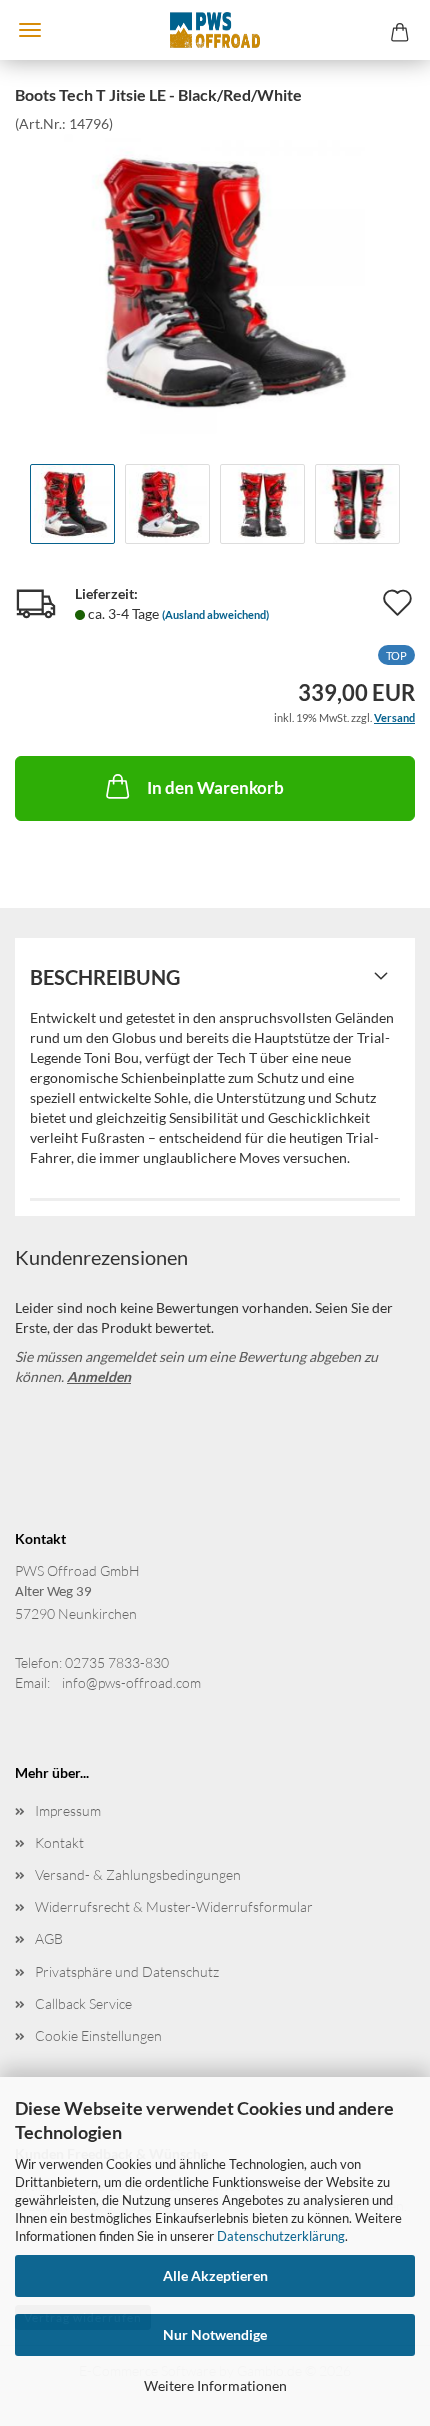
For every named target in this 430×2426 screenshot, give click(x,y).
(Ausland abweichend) (215, 614)
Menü (30, 30)
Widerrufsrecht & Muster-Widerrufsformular (174, 1906)
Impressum (68, 1810)
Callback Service (83, 2003)
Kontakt (59, 1842)
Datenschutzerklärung (281, 2236)
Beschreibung (105, 977)
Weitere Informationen (215, 2385)
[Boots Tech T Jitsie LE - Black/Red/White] (215, 281)
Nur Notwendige (215, 2334)
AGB (49, 1938)
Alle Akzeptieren (215, 2275)
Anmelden (99, 1376)
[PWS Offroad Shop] (215, 30)
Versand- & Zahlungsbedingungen (138, 1874)
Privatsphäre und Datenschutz (127, 1971)
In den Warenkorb (215, 787)
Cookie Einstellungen (98, 2035)
